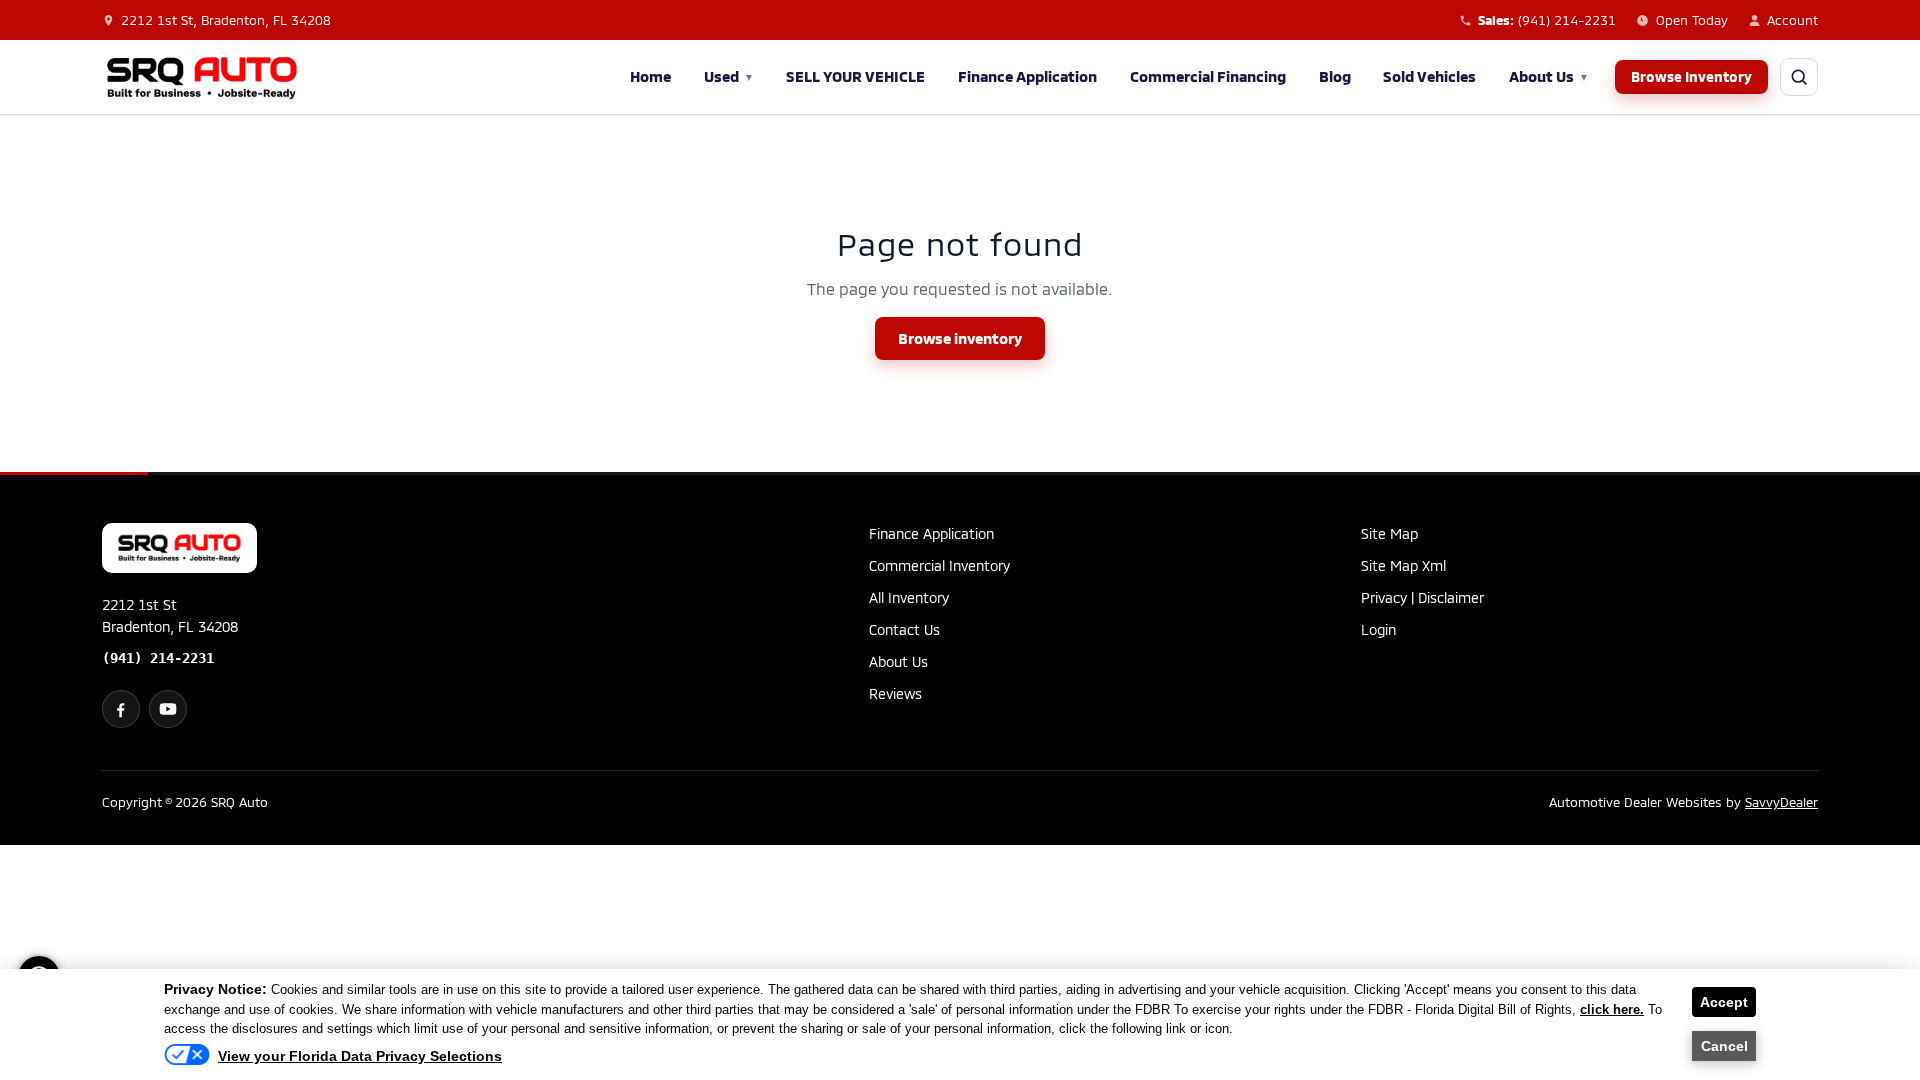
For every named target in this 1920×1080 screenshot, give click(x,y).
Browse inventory (960, 338)
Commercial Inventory (939, 565)
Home (650, 76)
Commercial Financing (1208, 76)
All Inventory (909, 597)
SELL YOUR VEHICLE (855, 76)
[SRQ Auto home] (202, 77)
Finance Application (1027, 76)
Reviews (895, 693)
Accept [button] (1724, 1002)
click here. (1612, 1009)
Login (1378, 629)
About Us (1549, 76)
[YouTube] (168, 709)
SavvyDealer (1781, 802)
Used (729, 76)
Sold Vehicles (1429, 76)
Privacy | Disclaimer (1422, 597)
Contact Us (904, 629)
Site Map (1389, 533)
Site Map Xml (1403, 565)
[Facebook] (121, 709)
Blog (1335, 76)
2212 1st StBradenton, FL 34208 (170, 615)
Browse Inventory (1691, 76)
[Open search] (1799, 77)
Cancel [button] (1724, 1046)
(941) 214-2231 (158, 658)
